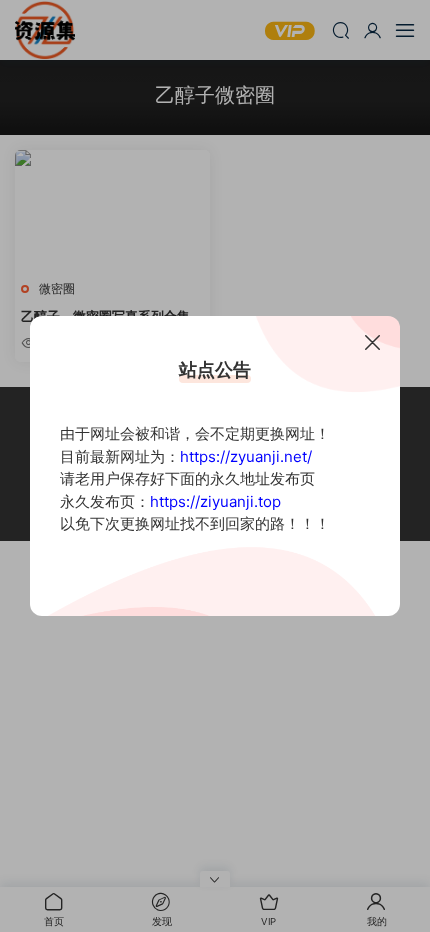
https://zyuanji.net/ (246, 456)
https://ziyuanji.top (215, 501)
